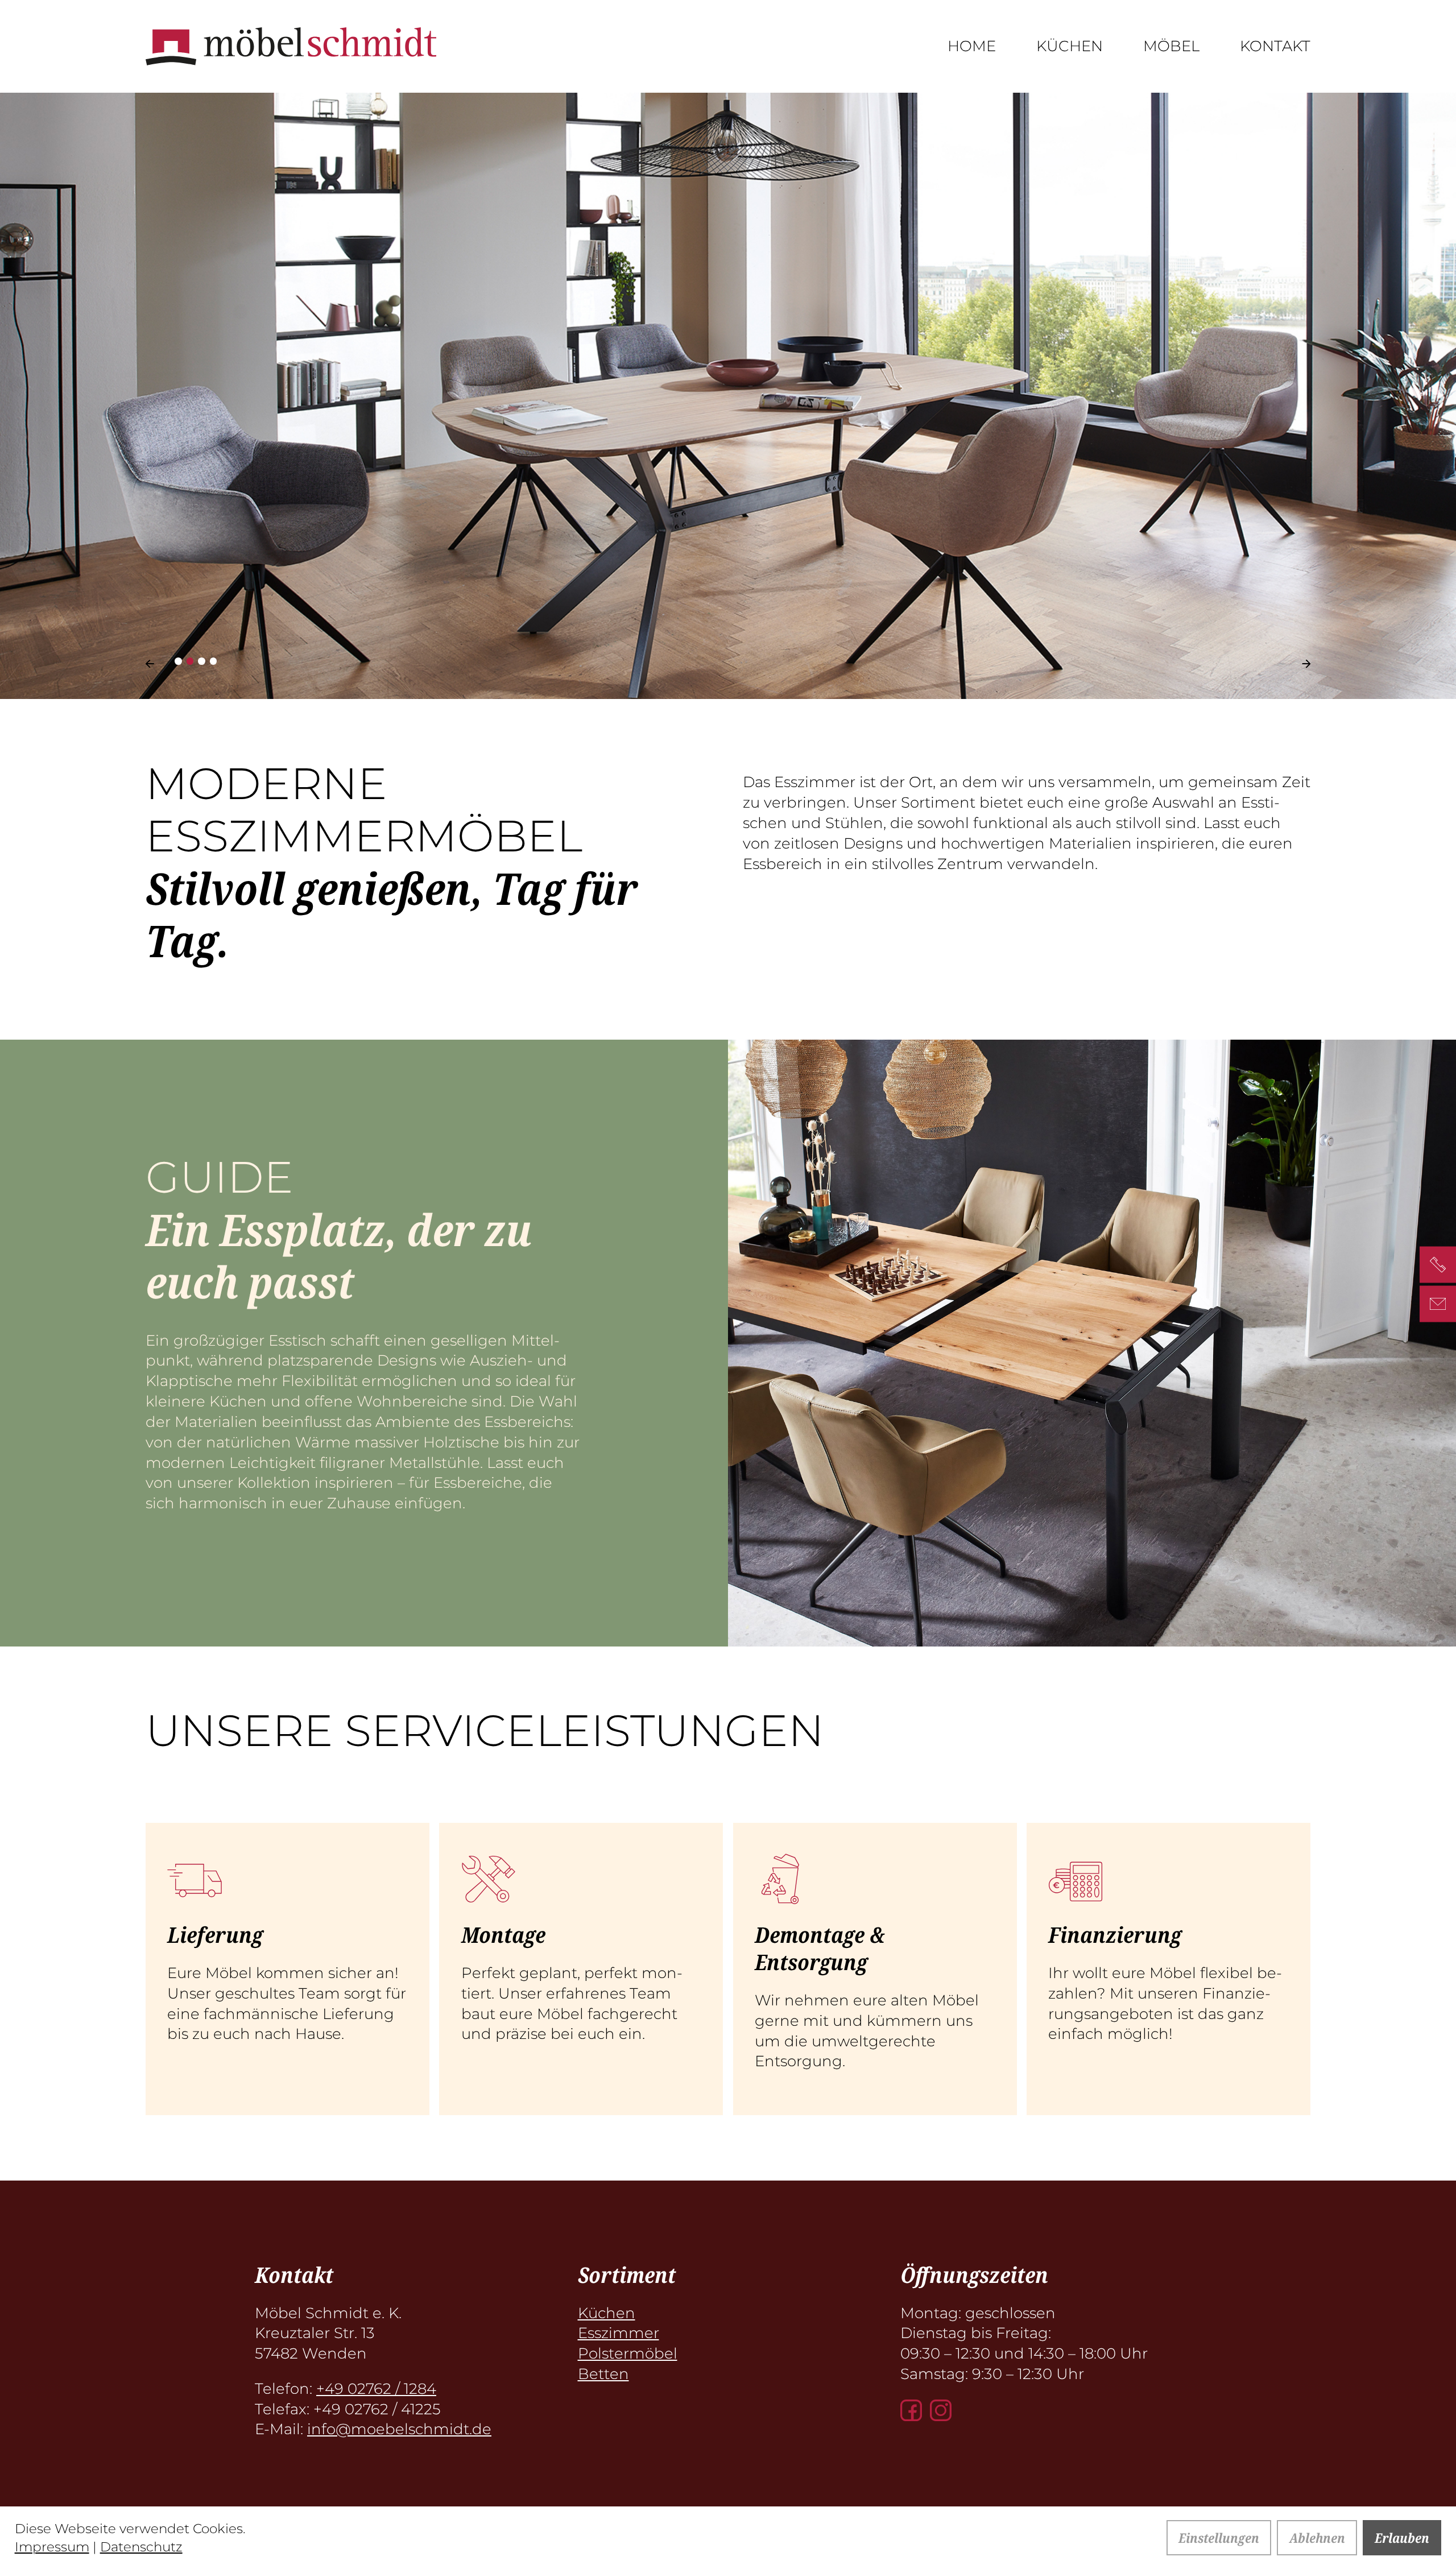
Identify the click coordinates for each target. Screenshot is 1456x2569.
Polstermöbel (628, 2353)
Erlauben (1402, 2538)
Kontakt (1275, 46)
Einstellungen (1219, 2538)
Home (972, 46)
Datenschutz (141, 2547)
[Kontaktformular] (1438, 1304)
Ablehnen (1317, 2538)
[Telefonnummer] (1438, 1265)
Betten (603, 2374)
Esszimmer (619, 2333)
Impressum (52, 2547)
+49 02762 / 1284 (376, 2388)
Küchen (1070, 46)
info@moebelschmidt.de (399, 2429)
